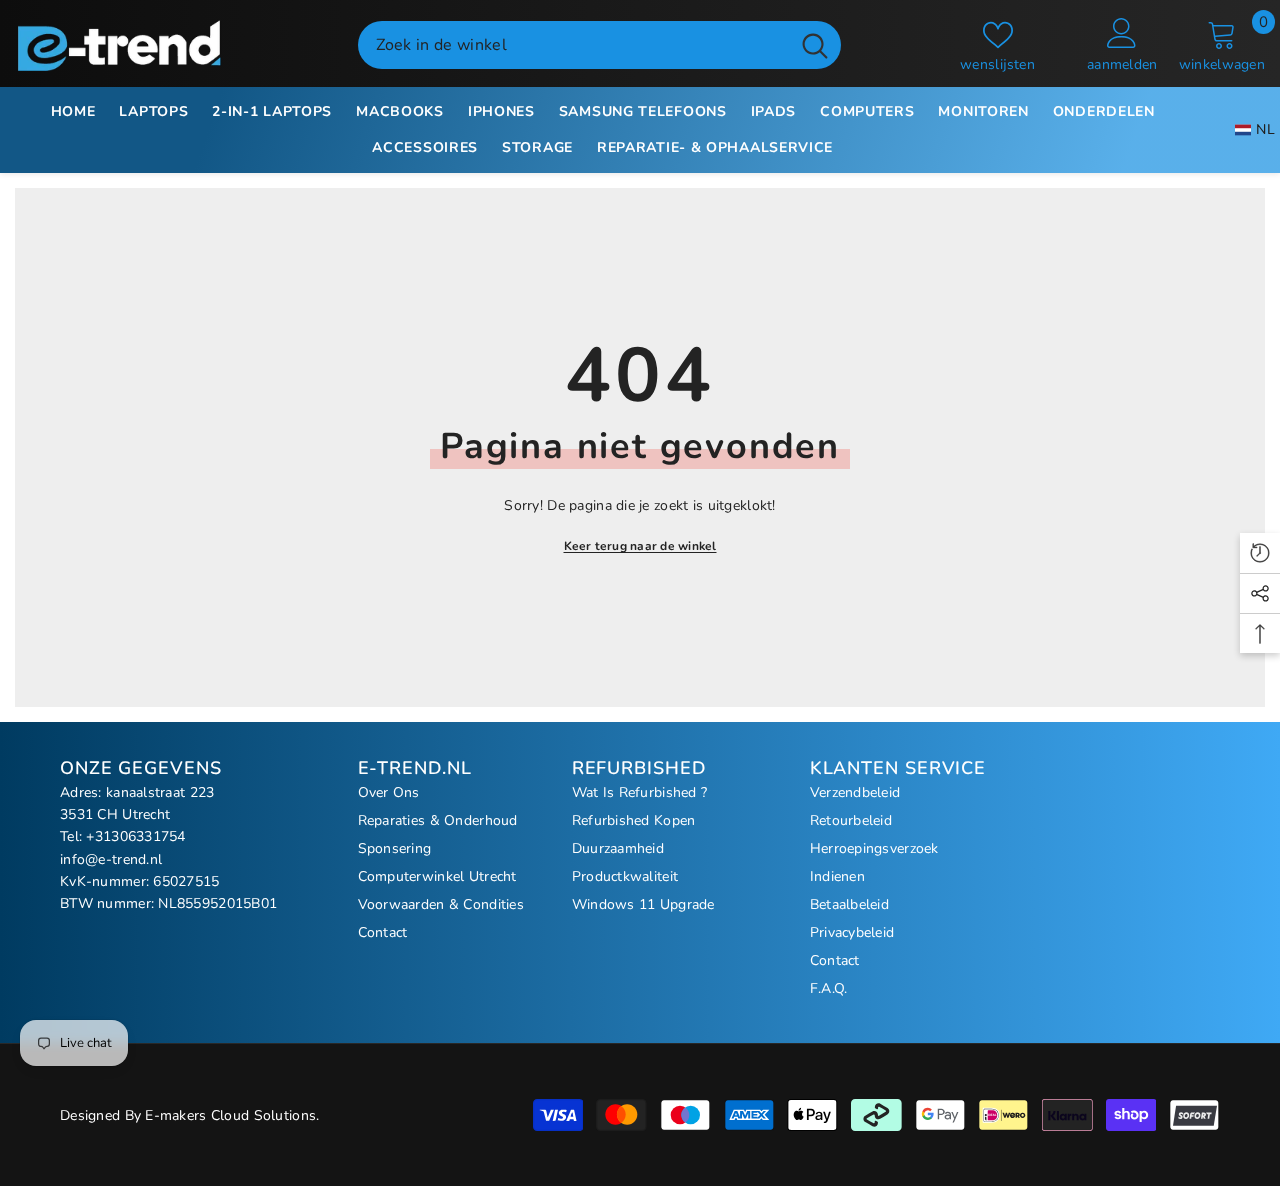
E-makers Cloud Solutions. (232, 1115)
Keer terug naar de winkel (640, 546)
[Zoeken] (599, 45)
